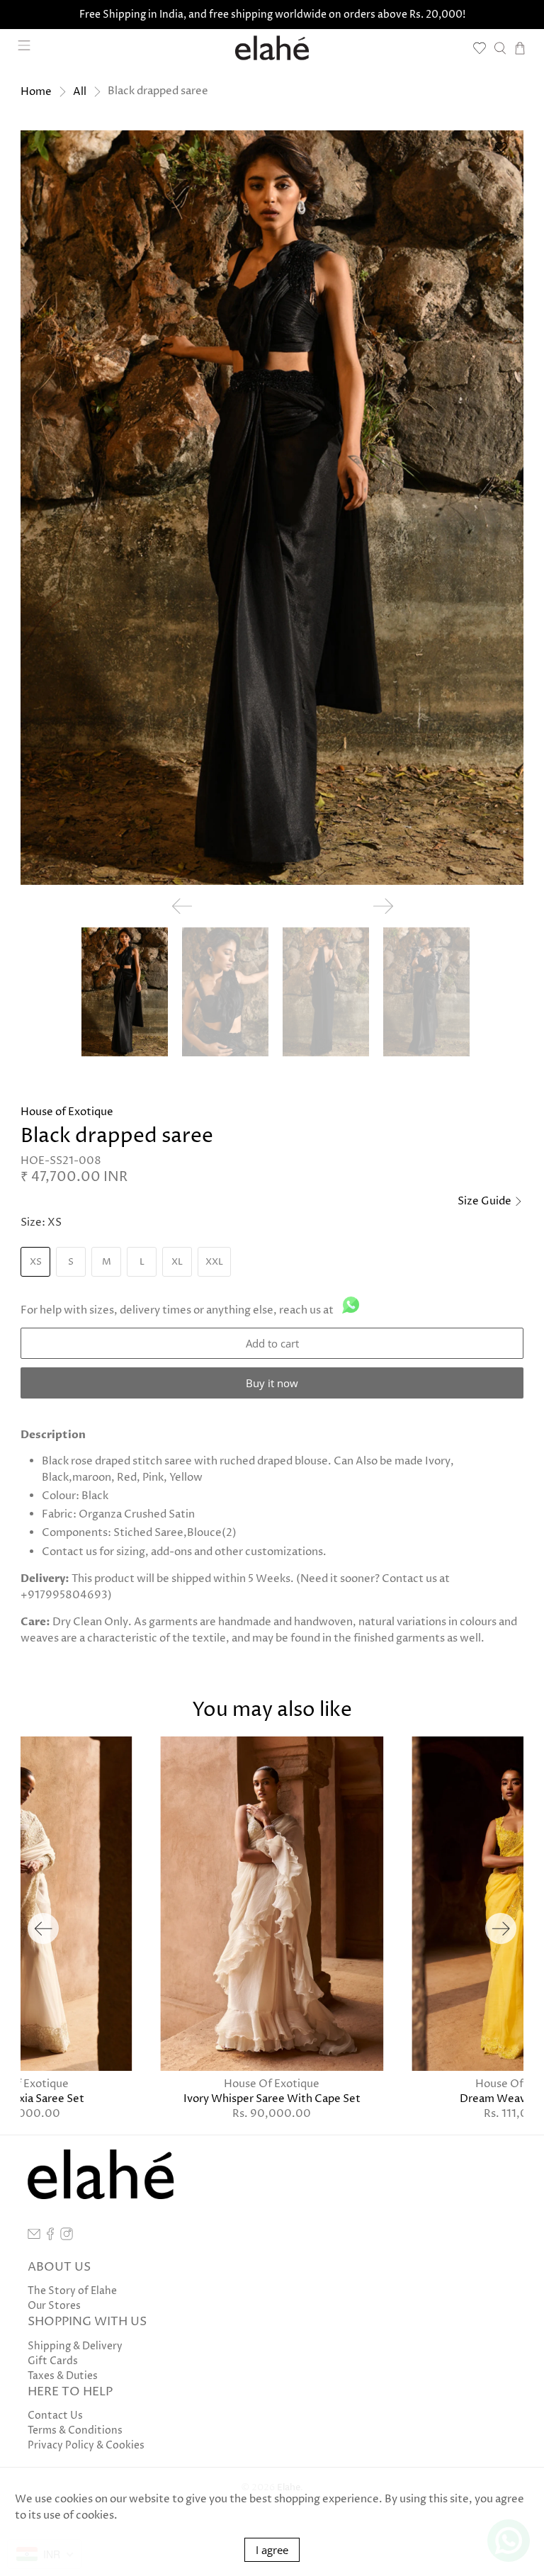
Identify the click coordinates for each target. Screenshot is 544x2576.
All (80, 92)
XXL (214, 1262)
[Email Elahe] (34, 2237)
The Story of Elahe (72, 2291)
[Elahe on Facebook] (50, 2237)
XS (36, 1262)
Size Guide (486, 1201)
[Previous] (43, 1928)
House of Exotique (67, 1112)
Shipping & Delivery (75, 2346)
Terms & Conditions (75, 2430)
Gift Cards (53, 2361)
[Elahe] (272, 48)
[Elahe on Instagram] (67, 2237)
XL (177, 1262)
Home (36, 92)
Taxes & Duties (63, 2376)
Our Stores (54, 2306)
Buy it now (272, 1383)
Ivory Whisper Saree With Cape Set (272, 2098)
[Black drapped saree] (272, 507)
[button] (501, 153)
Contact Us (55, 2416)
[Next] (501, 1928)
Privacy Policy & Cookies (86, 2445)
